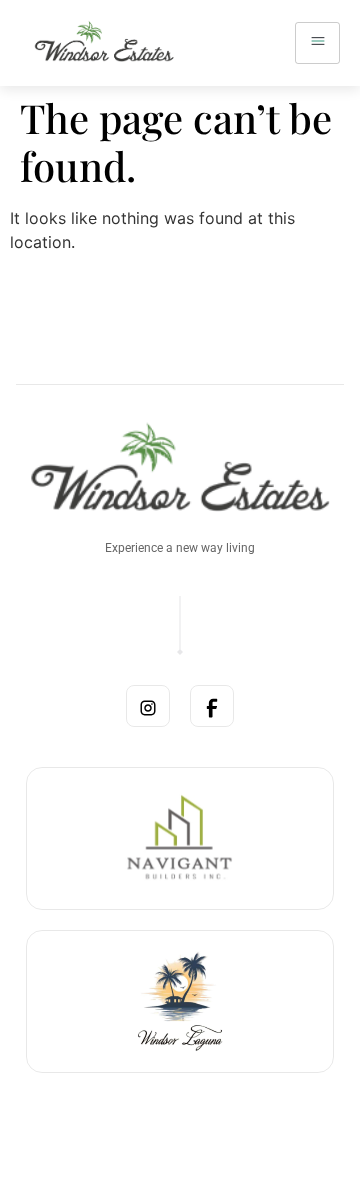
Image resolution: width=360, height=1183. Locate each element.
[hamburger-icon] (317, 43)
